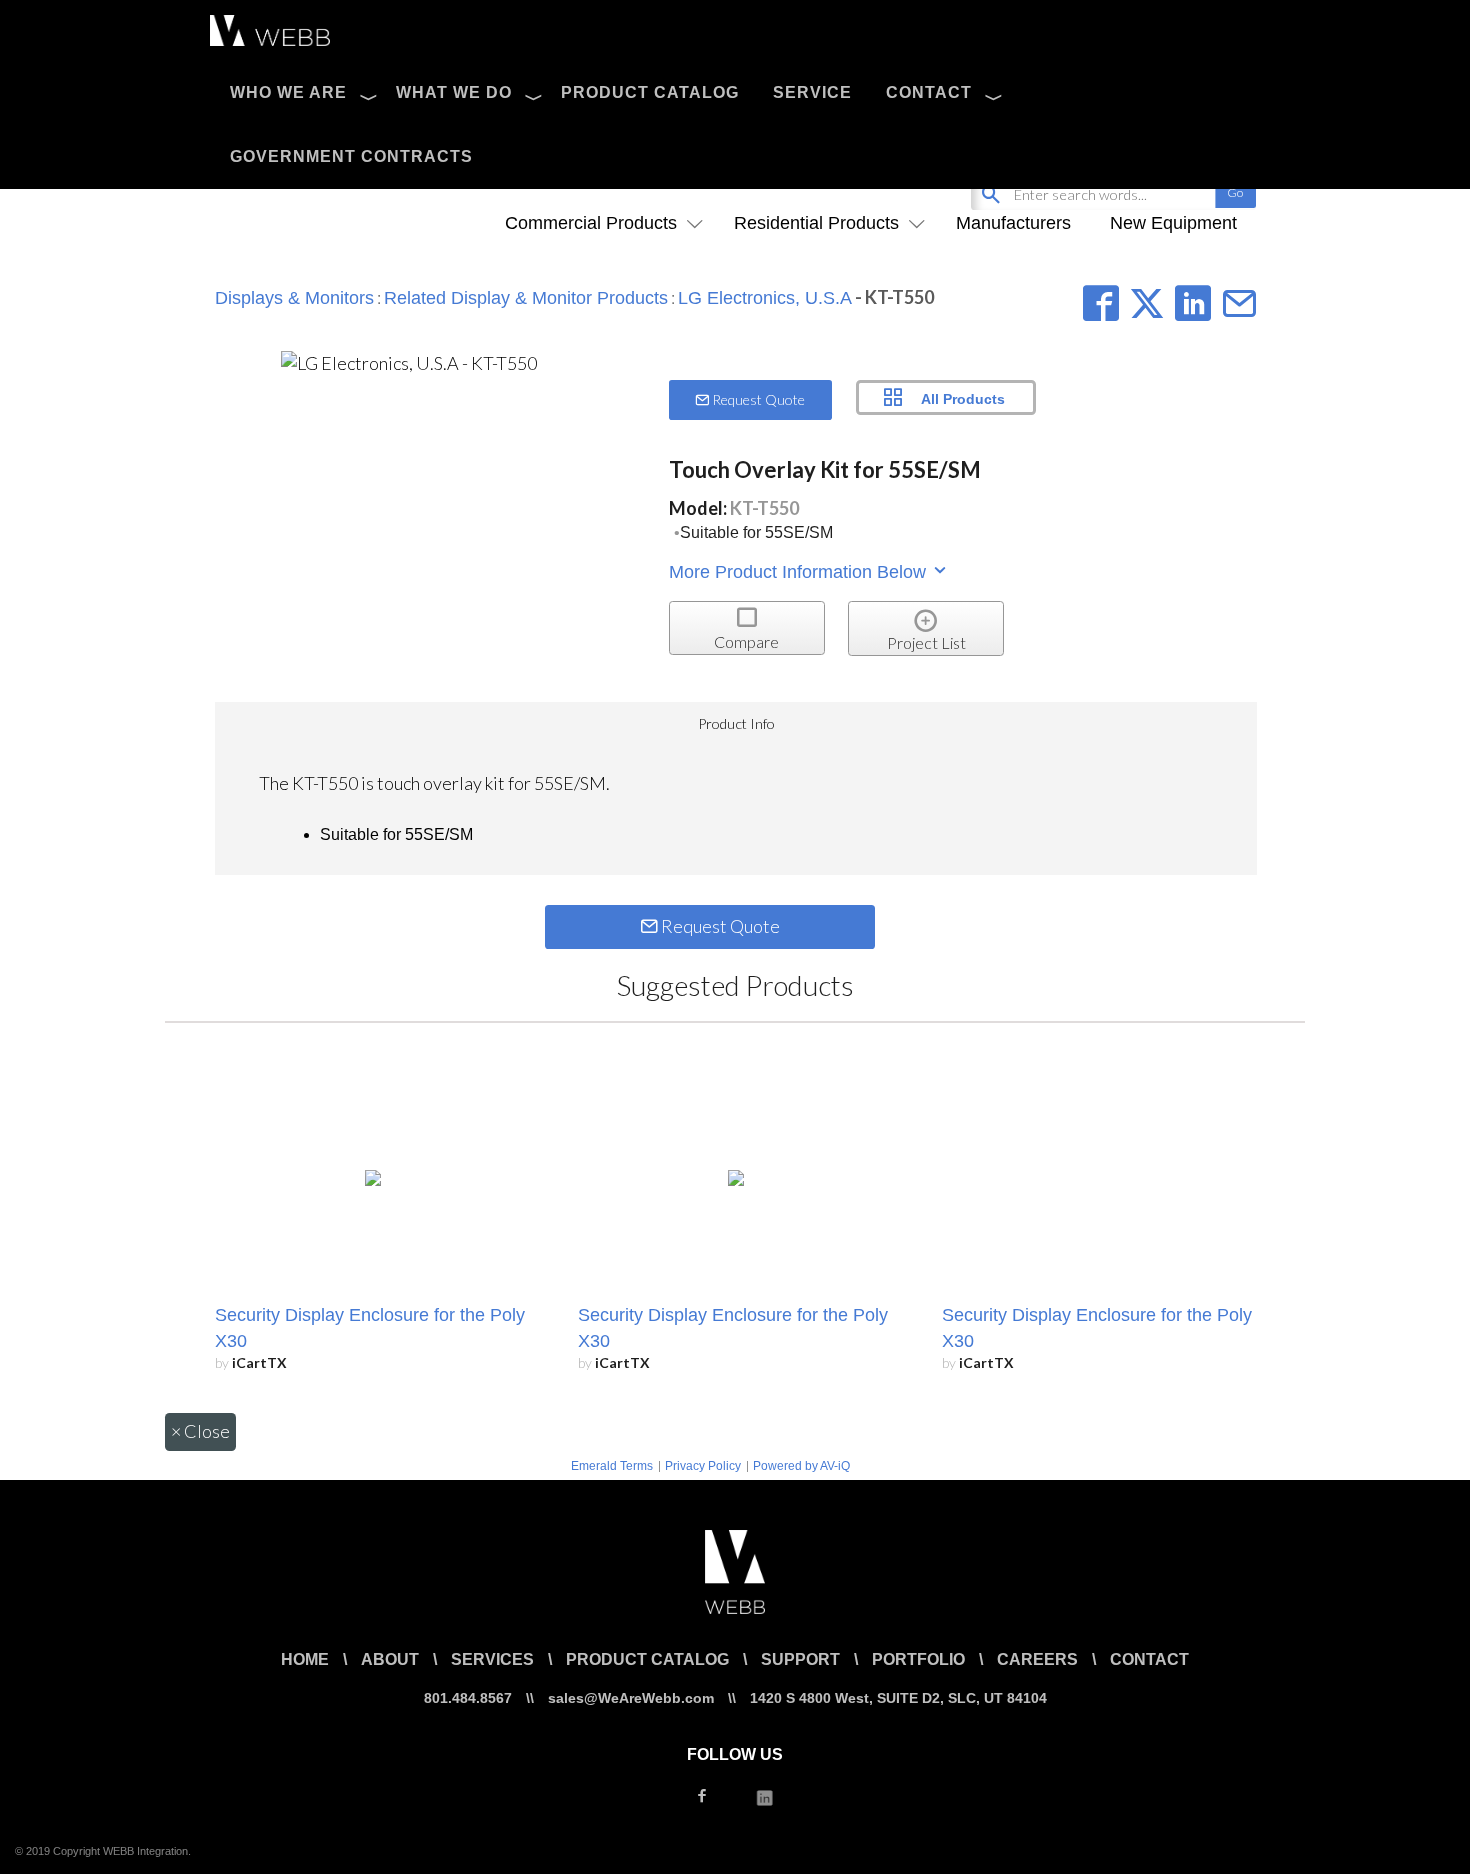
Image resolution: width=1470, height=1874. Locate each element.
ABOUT (390, 1659)
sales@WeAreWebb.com (631, 1698)
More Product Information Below (800, 572)
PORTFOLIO (918, 1659)
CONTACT (929, 92)
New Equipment (1173, 223)
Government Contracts (351, 156)
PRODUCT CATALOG (650, 92)
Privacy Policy (703, 1466)
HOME (305, 1659)
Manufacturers (1013, 223)
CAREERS (1037, 1659)
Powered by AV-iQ (801, 1466)
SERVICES (492, 1659)
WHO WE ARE (288, 92)
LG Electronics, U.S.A (765, 298)
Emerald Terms (612, 1466)
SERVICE (812, 92)
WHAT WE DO (454, 92)
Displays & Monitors (294, 298)
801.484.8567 (468, 1698)
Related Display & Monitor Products (526, 298)
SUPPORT (800, 1659)
